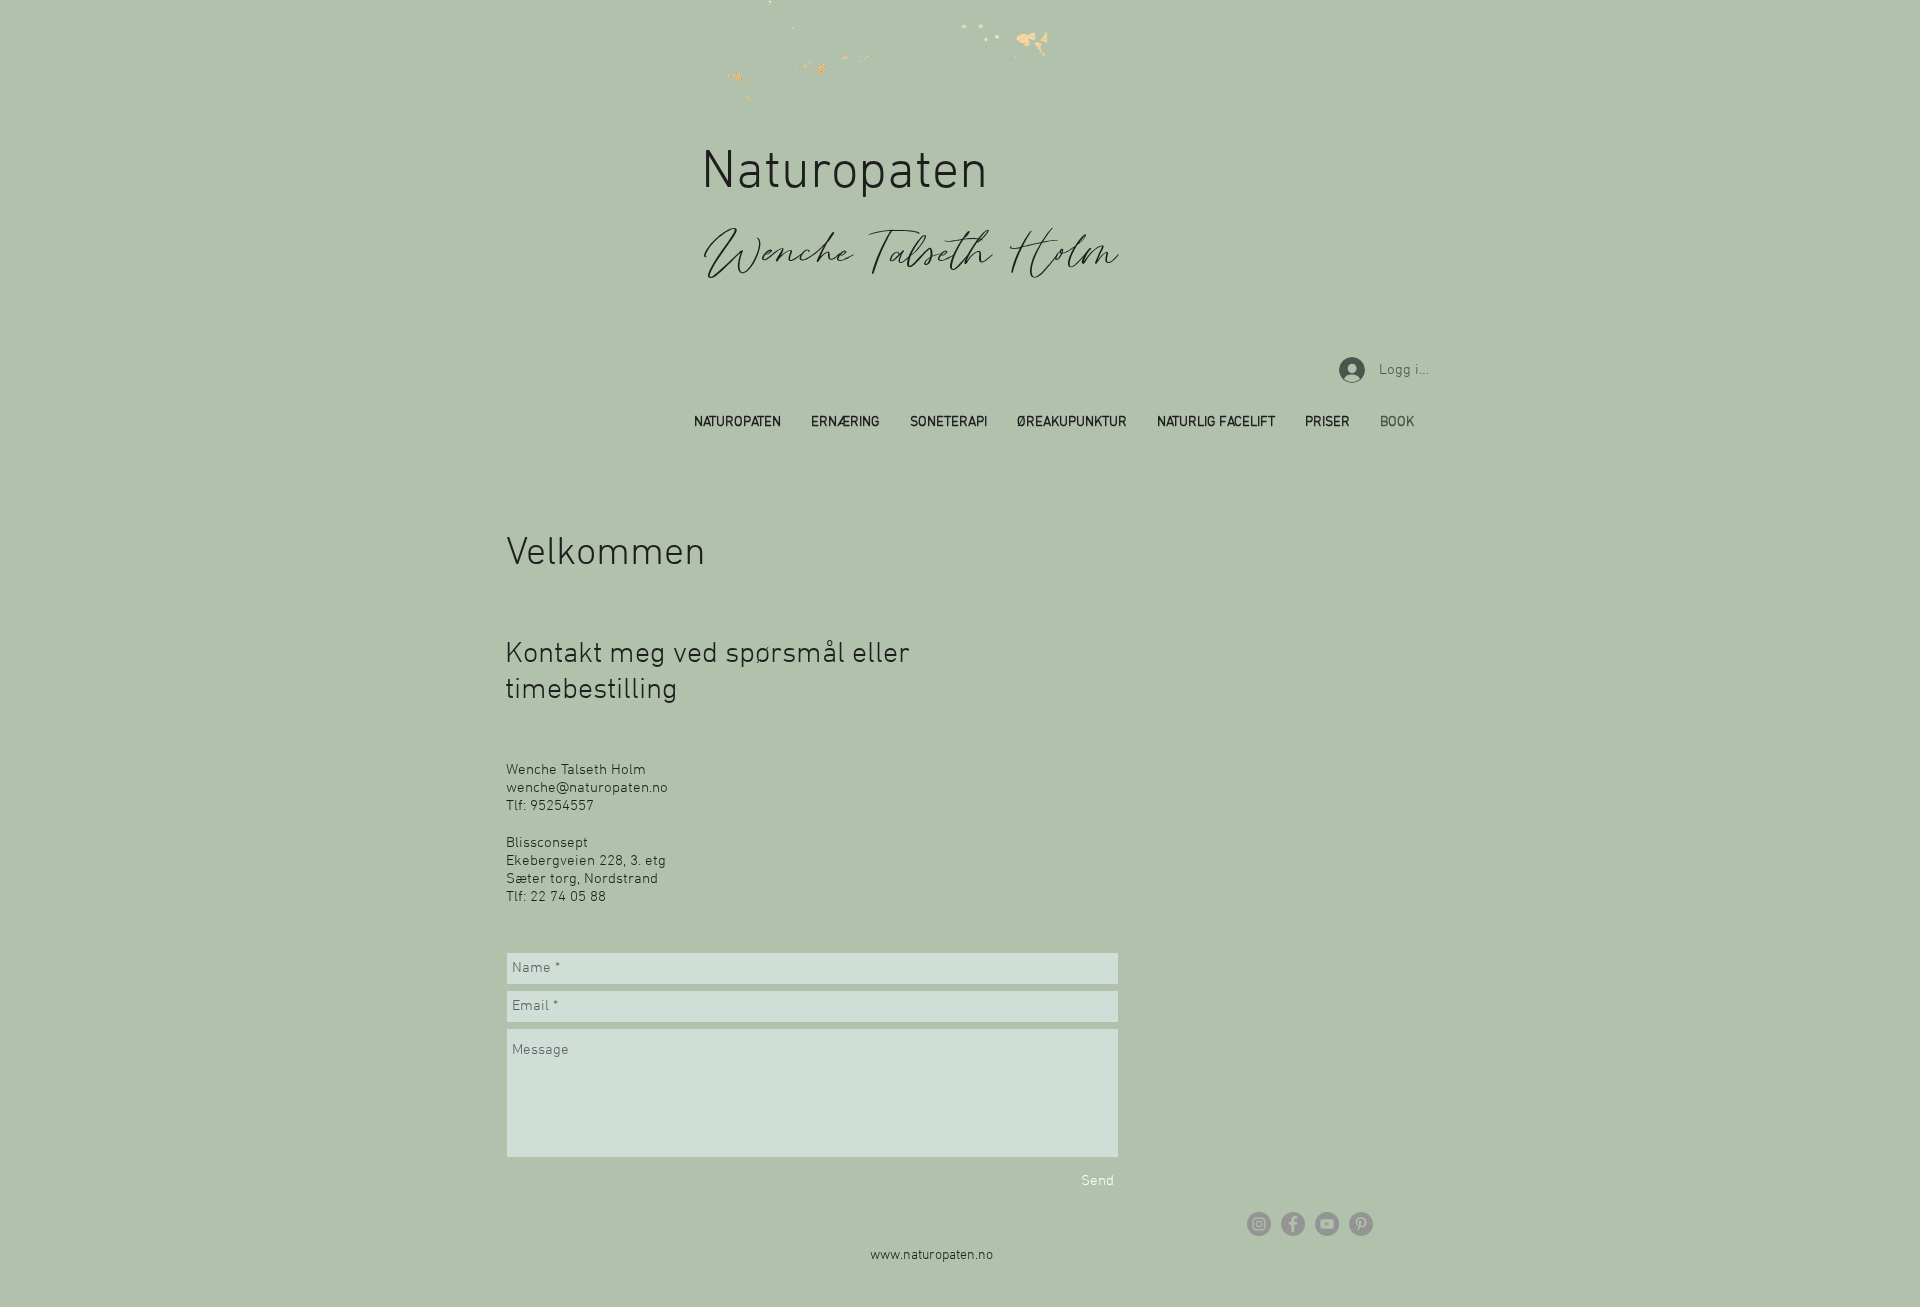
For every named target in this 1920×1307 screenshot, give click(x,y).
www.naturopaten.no (931, 1255)
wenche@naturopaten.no (587, 788)
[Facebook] (1293, 1224)
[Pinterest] (1361, 1224)
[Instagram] (1259, 1224)
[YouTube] (1327, 1224)
